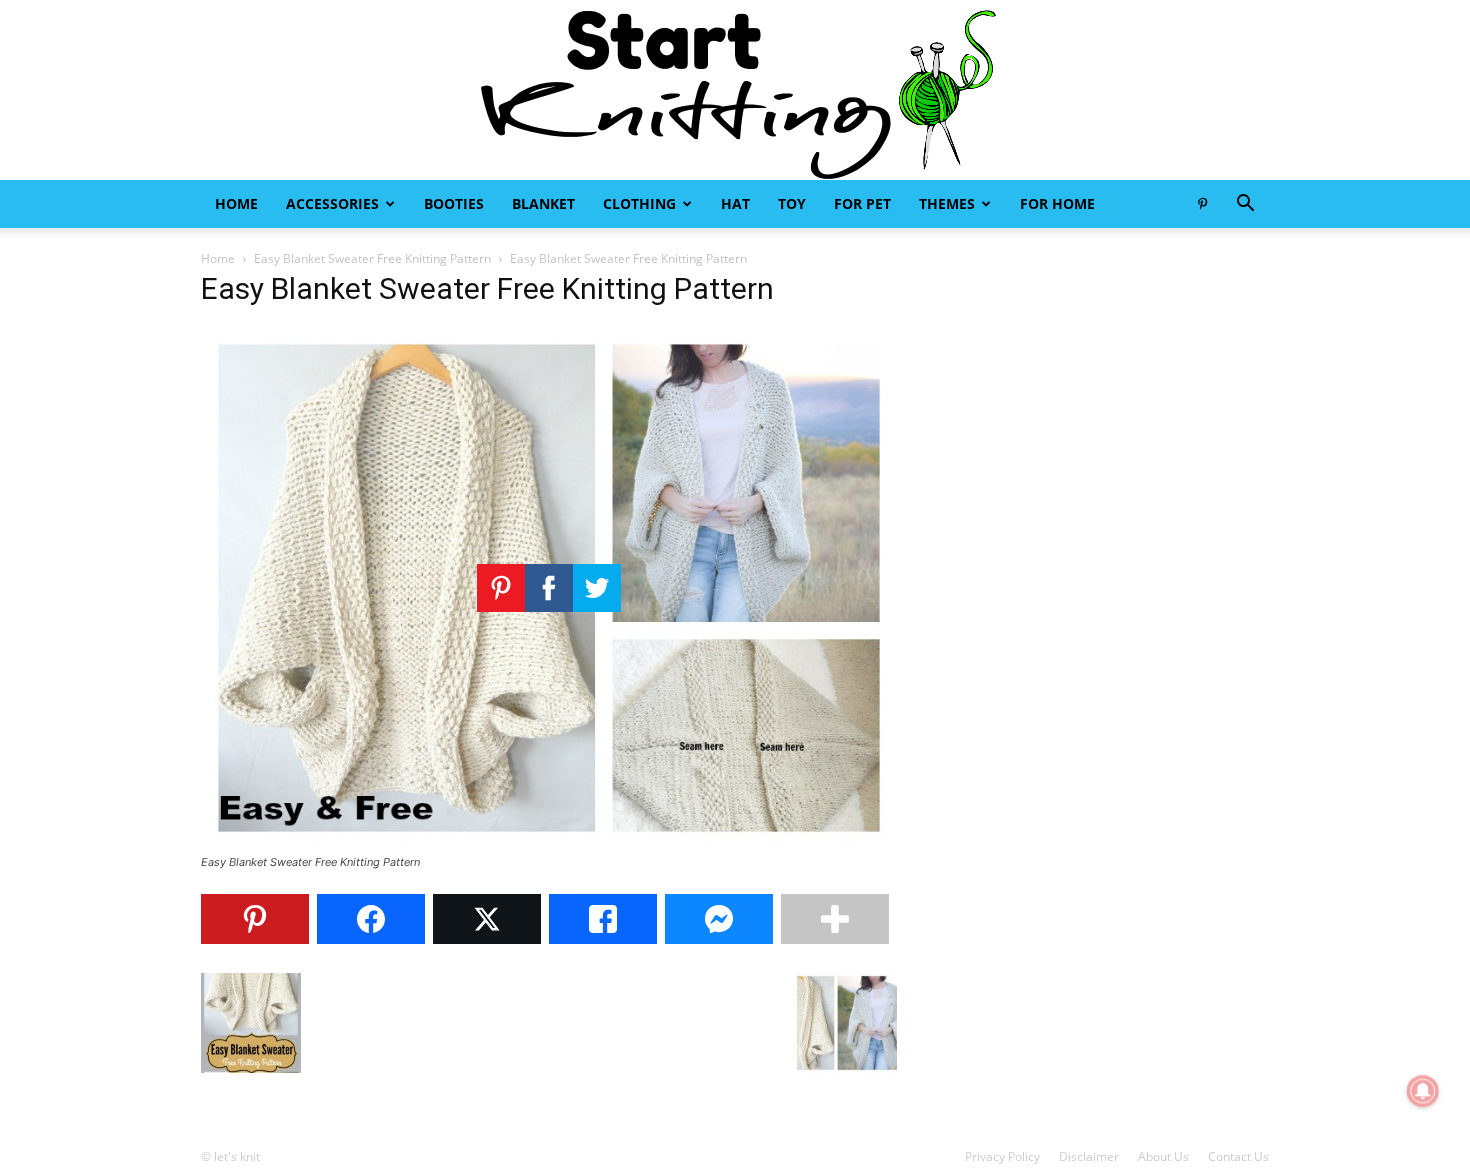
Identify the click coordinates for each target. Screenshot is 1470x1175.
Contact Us (1238, 1156)
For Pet (862, 203)
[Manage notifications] (1423, 1091)
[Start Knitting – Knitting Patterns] (735, 90)
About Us (1163, 1156)
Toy (792, 203)
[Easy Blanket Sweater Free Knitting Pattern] (549, 843)
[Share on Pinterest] (255, 919)
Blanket (543, 203)
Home (236, 203)
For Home (1057, 203)
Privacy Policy (1002, 1156)
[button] (1245, 205)
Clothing (639, 203)
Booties (454, 203)
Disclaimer (1089, 1156)
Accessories (332, 203)
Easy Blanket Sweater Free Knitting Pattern (372, 258)
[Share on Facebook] (371, 919)
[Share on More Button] (835, 919)
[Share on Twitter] (487, 919)
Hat (735, 203)
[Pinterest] (1202, 204)
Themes (947, 203)
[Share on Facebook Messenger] (719, 919)
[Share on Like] (603, 919)
